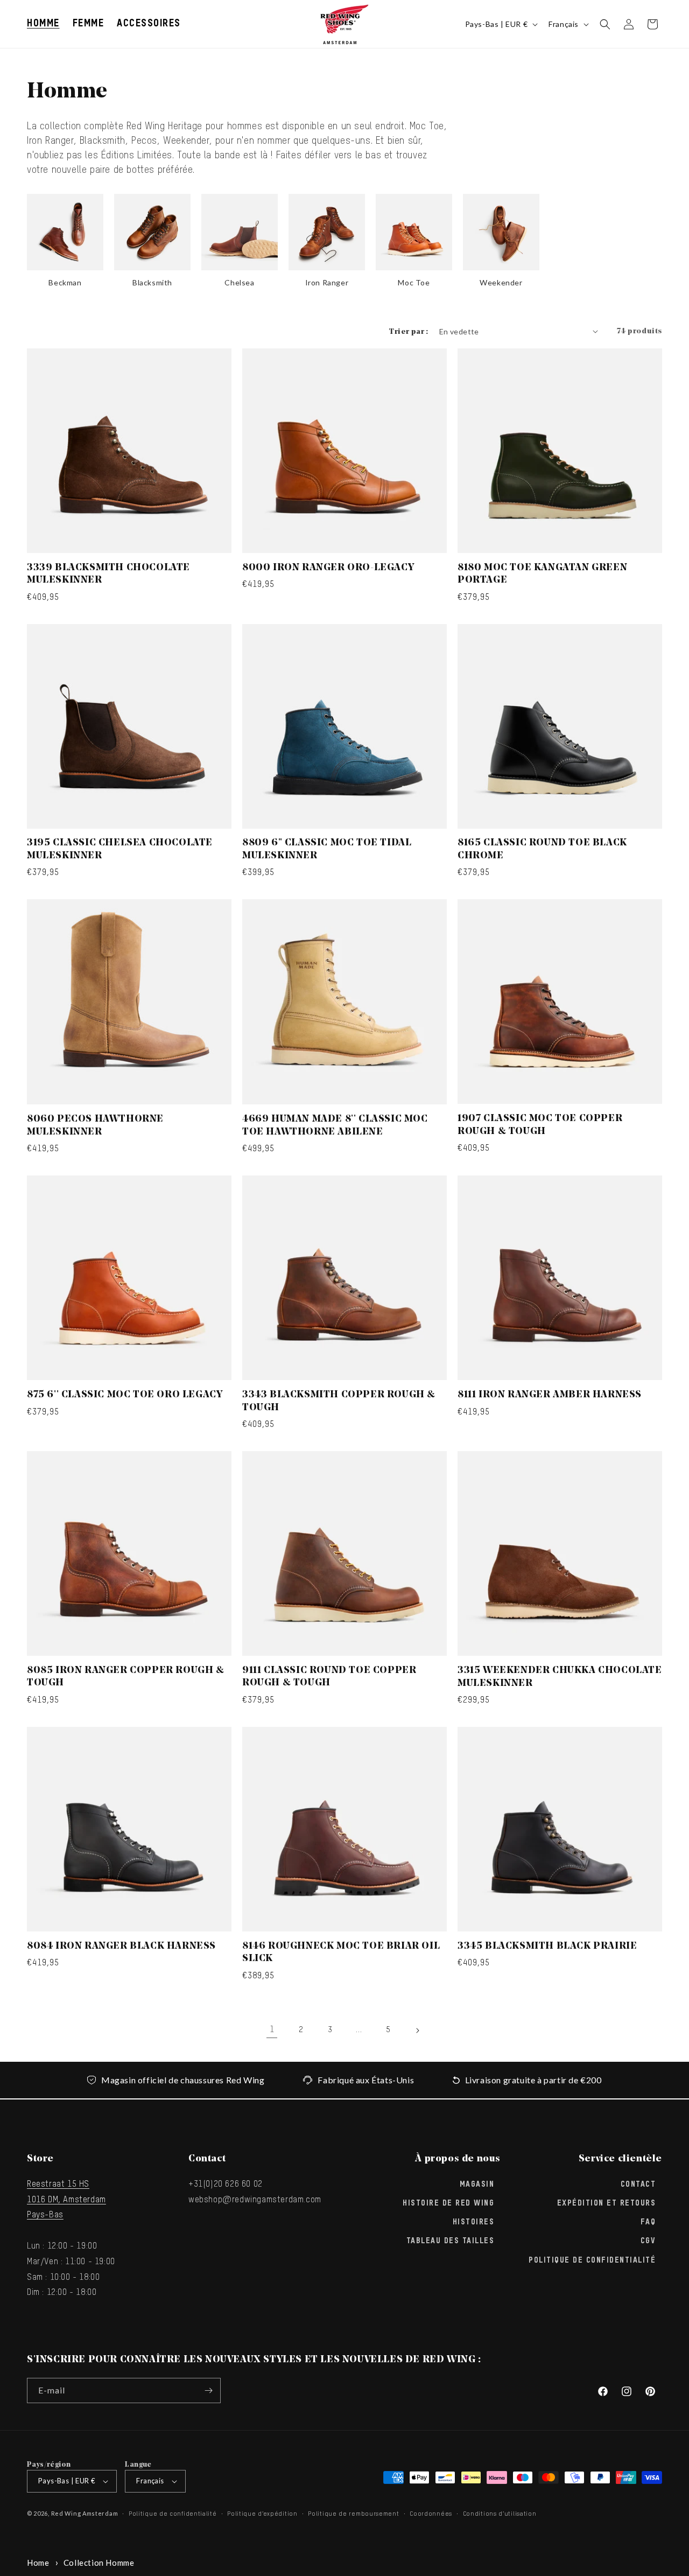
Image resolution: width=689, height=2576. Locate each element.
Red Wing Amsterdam (85, 2513)
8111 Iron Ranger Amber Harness (550, 1395)
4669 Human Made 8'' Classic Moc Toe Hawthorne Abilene (335, 1126)
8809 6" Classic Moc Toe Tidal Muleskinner (327, 849)
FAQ (648, 2222)
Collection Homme (99, 2563)
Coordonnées (431, 2514)
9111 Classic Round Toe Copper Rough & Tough (329, 1677)
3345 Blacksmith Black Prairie (547, 1947)
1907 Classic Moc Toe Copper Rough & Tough (540, 1125)
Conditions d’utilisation (500, 2514)
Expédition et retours (607, 2203)
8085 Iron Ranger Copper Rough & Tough (126, 1677)
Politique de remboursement (353, 2514)
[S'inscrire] (208, 2390)
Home (38, 2563)
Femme (89, 24)
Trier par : (408, 332)
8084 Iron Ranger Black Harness (121, 1947)
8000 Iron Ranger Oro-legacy (328, 568)
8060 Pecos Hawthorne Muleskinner (95, 1126)
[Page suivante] (417, 2031)
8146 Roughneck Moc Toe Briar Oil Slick (341, 1953)
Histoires (474, 2222)
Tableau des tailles (451, 2241)
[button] (43, 24)
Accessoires (149, 24)
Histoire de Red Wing (448, 2203)
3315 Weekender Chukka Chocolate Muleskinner (560, 1677)
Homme (43, 24)
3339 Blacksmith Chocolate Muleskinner (108, 574)
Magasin (477, 2184)
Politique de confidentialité (592, 2260)
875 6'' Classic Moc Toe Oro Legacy (125, 1395)
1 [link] (272, 2030)
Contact (638, 2184)
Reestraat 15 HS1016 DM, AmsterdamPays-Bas (66, 2200)
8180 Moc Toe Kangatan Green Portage (542, 574)
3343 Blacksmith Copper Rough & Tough (339, 1401)
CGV (648, 2241)
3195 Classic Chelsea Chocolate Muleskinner (120, 849)
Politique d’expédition (262, 2514)
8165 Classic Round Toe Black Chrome (542, 849)
